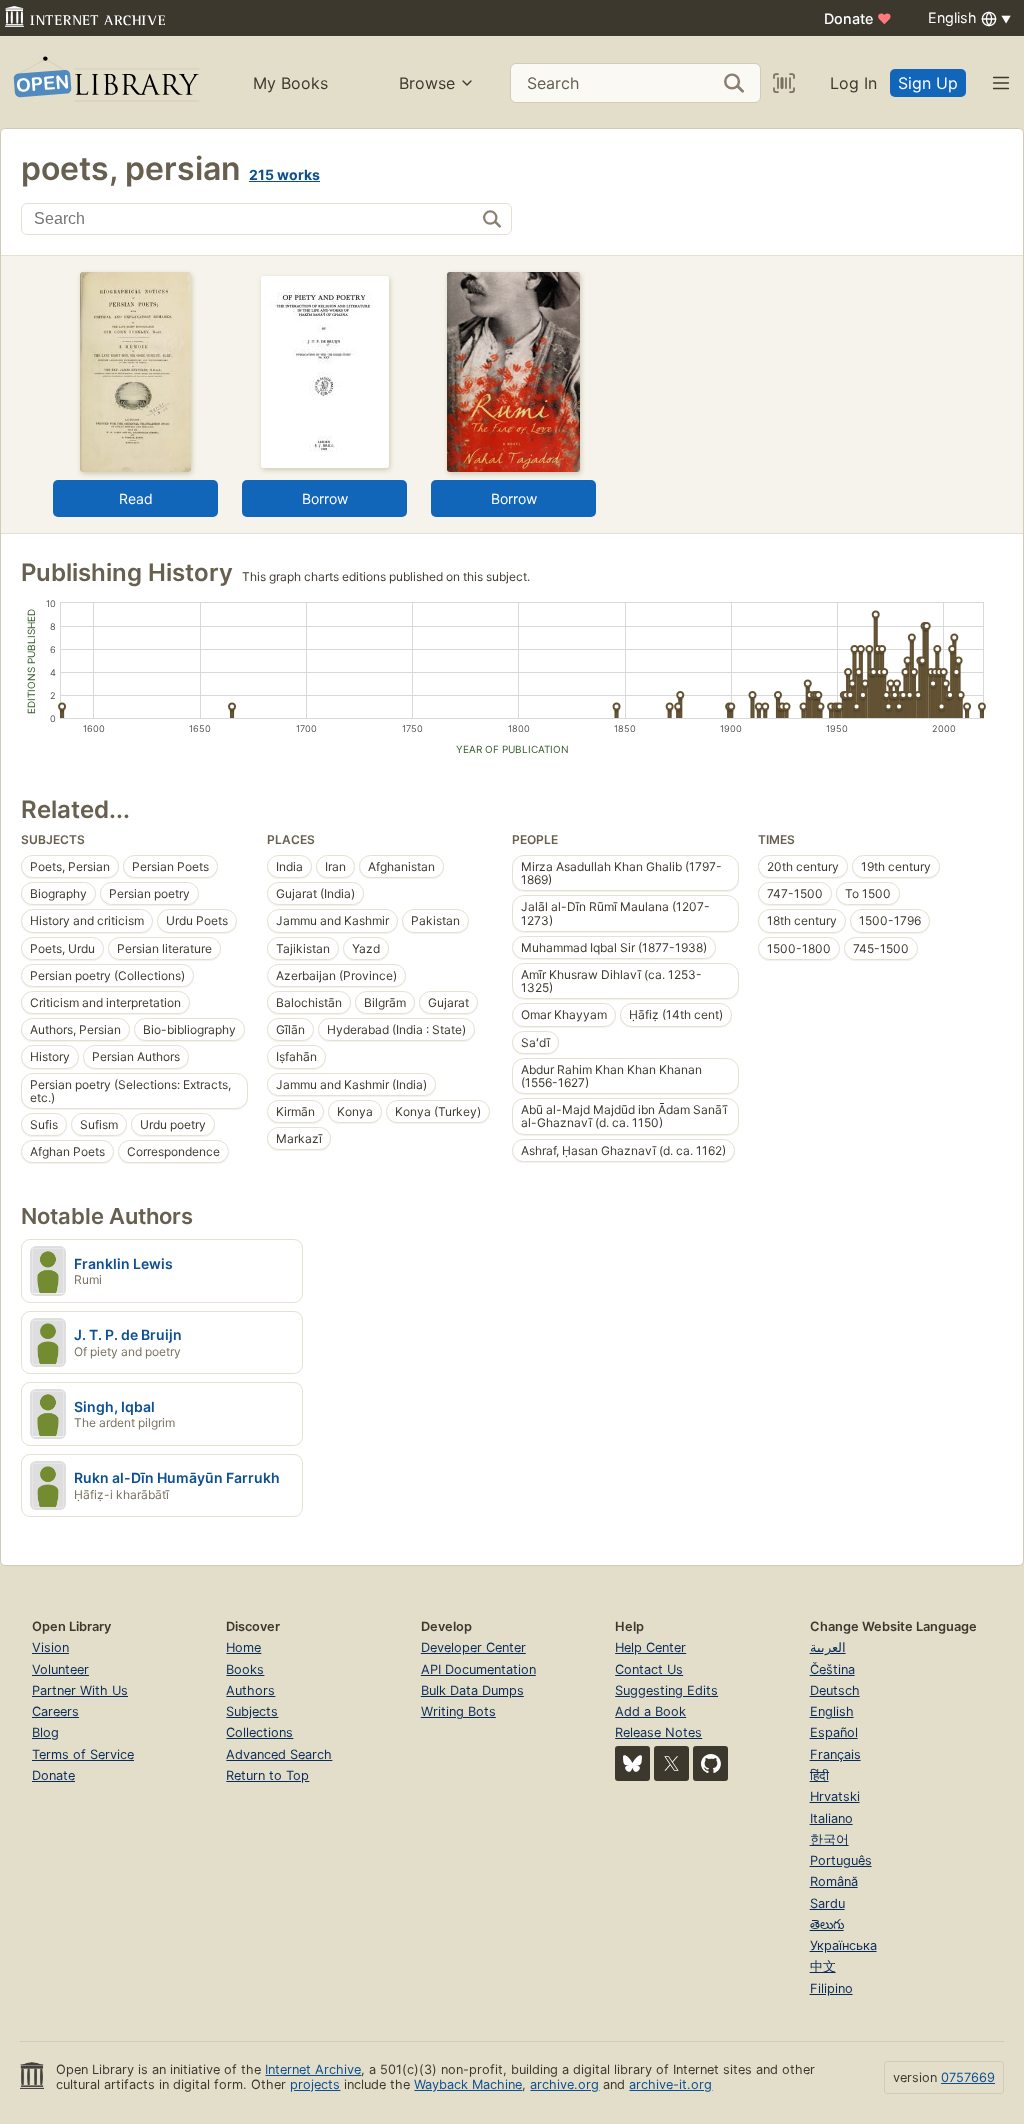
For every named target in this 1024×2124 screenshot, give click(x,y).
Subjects (252, 1711)
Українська (843, 1945)
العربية (828, 1647)
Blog (45, 1732)
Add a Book (650, 1711)
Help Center (650, 1647)
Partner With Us (80, 1690)
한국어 (829, 1839)
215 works (284, 174)
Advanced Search (279, 1754)
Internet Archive (313, 2069)
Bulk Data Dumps (472, 1690)
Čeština (832, 1669)
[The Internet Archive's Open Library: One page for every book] (104, 82)
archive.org (564, 2084)
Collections (259, 1732)
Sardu (827, 1903)
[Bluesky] (632, 1763)
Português (841, 1860)
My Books (290, 83)
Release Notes (658, 1732)
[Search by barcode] (784, 83)
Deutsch (835, 1690)
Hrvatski (835, 1796)
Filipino (831, 1988)
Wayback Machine (468, 2084)
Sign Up (928, 83)
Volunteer (60, 1669)
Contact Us (649, 1669)
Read (136, 498)
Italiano (831, 1818)
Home (243, 1647)
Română (834, 1881)
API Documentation (478, 1669)
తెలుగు (827, 1924)
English (832, 1711)
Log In (853, 83)
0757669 (968, 2077)
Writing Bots (458, 1711)
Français (835, 1754)
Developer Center (473, 1647)
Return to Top (267, 1775)
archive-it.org (670, 2084)
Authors (250, 1690)
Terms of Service (83, 1754)
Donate (858, 18)
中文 (823, 1966)
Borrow (325, 498)
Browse (427, 83)
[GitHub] (710, 1763)
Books (245, 1669)
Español (834, 1732)
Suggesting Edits (666, 1690)
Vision (50, 1647)
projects (315, 2084)
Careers (55, 1711)
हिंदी (819, 1775)
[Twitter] (671, 1763)
